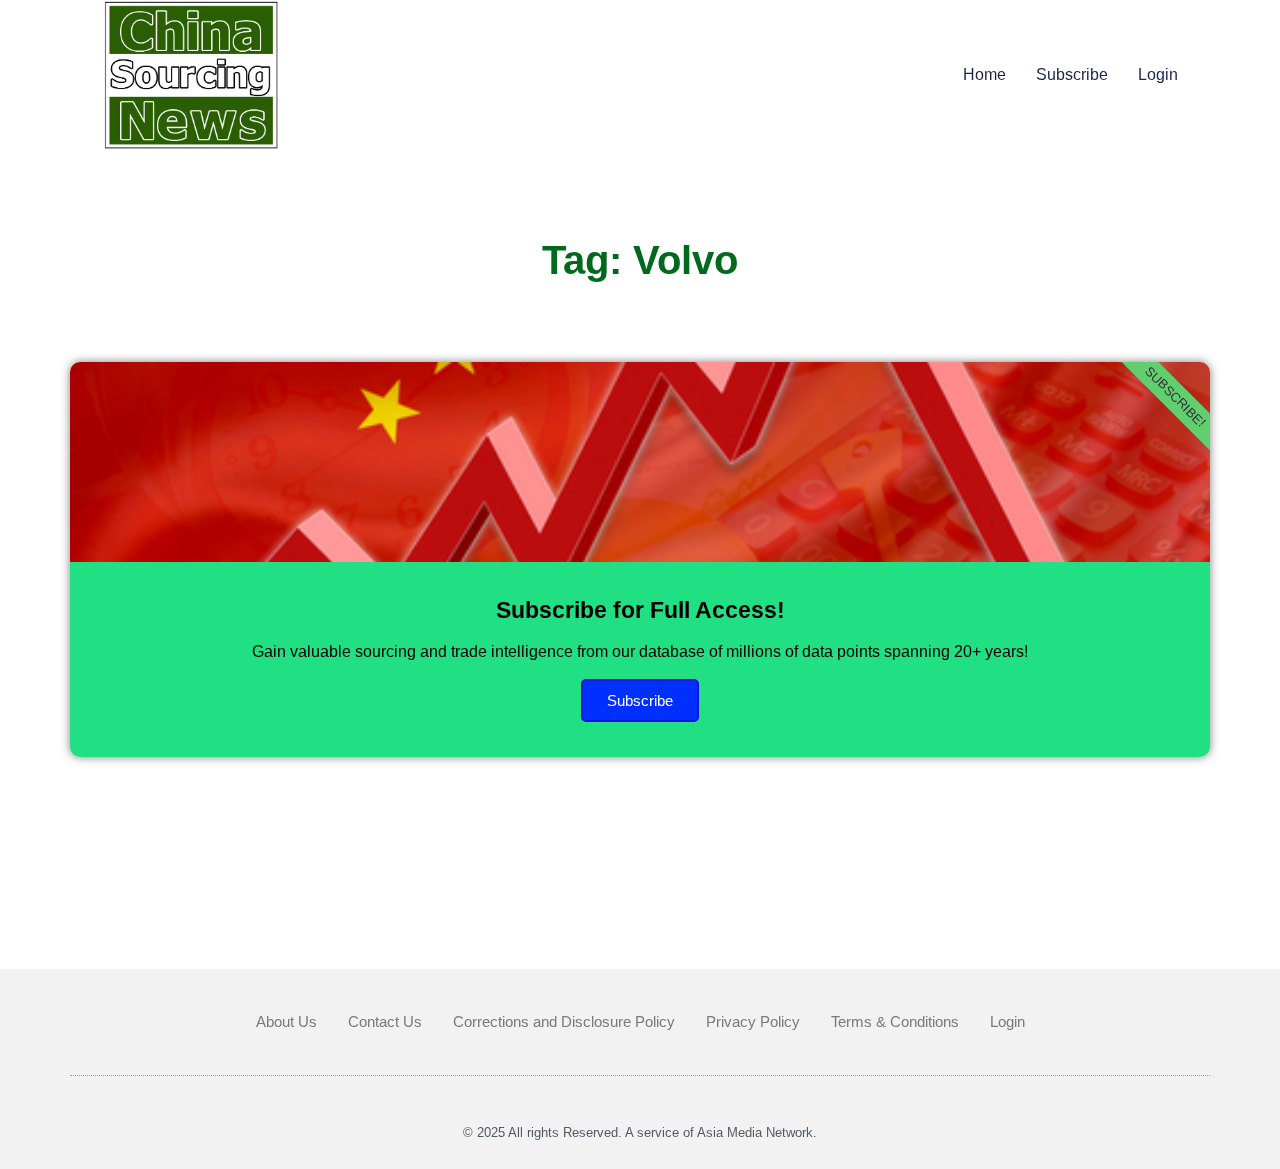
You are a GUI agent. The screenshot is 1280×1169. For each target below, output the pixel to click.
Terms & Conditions (895, 1021)
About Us (286, 1021)
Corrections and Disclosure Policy (564, 1021)
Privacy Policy (753, 1021)
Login (1158, 74)
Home (984, 74)
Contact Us (385, 1021)
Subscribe (1072, 74)
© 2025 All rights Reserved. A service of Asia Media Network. (640, 1132)
